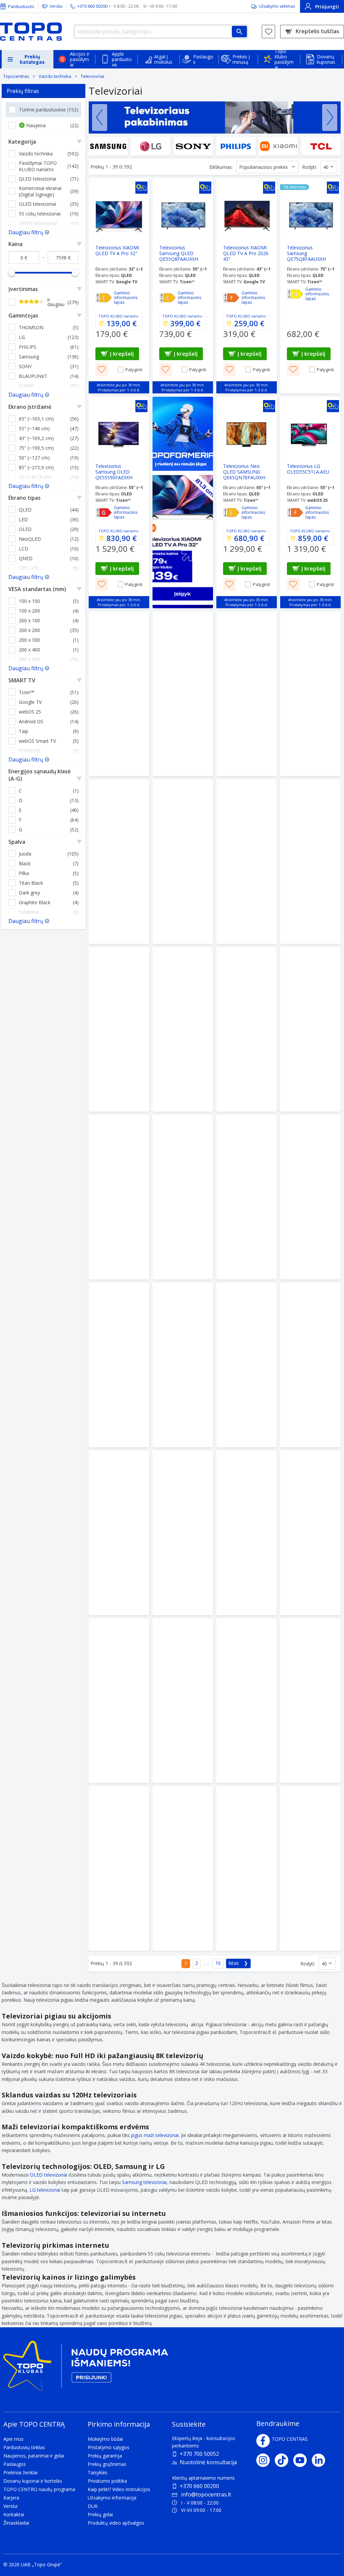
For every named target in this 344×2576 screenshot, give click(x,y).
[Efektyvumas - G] (104, 513)
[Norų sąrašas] (268, 32)
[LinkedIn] (321, 2460)
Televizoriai (92, 76)
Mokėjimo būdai (105, 2439)
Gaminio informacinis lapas (126, 298)
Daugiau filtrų (26, 232)
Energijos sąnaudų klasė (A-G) (39, 775)
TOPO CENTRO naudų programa (39, 2489)
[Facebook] (263, 2441)
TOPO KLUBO (111, 316)
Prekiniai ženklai (20, 2472)
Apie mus (13, 2439)
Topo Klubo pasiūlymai (284, 59)
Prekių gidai (100, 2514)
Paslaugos (203, 59)
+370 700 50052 (199, 2454)
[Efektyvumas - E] (104, 298)
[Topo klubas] (86, 2368)
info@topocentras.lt (206, 2494)
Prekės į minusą (241, 59)
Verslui (56, 6)
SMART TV (22, 680)
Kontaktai (14, 2514)
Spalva (17, 842)
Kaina (15, 244)
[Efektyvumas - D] (295, 294)
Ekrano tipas (25, 498)
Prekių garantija (105, 2456)
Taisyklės (98, 2472)
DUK (93, 2506)
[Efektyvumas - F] (231, 298)
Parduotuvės (21, 6)
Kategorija (22, 142)
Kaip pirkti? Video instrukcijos (119, 2489)
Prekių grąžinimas (107, 2464)
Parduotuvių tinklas (24, 2447)
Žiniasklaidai (16, 2523)
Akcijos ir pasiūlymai (80, 59)
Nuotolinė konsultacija (208, 2462)
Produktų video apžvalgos (116, 2523)
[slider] (12, 273)
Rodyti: (309, 167)
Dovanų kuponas (326, 59)
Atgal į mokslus (163, 59)
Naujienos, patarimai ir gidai (34, 2456)
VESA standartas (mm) (37, 589)
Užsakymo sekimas (277, 6)
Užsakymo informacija (112, 2498)
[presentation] (100, 117)
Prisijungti (327, 7)
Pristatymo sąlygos (109, 2447)
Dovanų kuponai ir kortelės (33, 2481)
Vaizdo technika (55, 76)
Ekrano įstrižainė (30, 407)
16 (218, 1963)
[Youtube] (303, 2460)
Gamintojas (23, 315)
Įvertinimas (23, 289)
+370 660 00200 (199, 2486)
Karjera (11, 2498)
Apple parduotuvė (122, 59)
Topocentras (16, 76)
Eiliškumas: (221, 167)
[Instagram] (266, 2460)
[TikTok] (284, 2460)
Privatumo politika (107, 2481)
